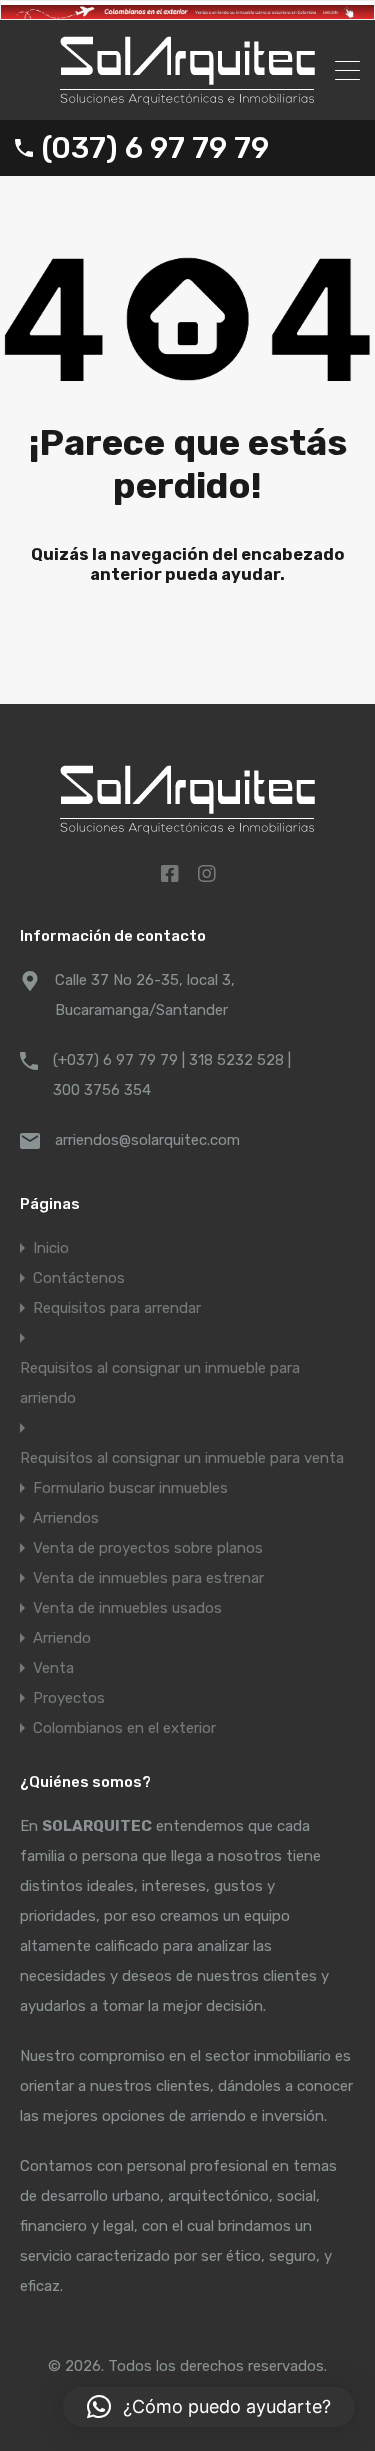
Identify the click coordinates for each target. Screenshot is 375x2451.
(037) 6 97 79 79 (155, 148)
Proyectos (69, 1698)
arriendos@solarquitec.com (147, 1140)
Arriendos (66, 1518)
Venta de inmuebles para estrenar (148, 1578)
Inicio (51, 1248)
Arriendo (62, 1638)
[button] (209, 2407)
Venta (53, 1668)
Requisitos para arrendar (117, 1308)
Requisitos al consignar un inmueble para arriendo (160, 1383)
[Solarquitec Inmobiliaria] (187, 96)
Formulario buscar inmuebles (130, 1488)
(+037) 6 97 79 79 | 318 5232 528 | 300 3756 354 (172, 1075)
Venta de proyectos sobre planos (148, 1548)
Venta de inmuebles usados (127, 1608)
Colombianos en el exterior (124, 1728)
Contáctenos (79, 1278)
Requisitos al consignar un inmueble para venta (182, 1458)
